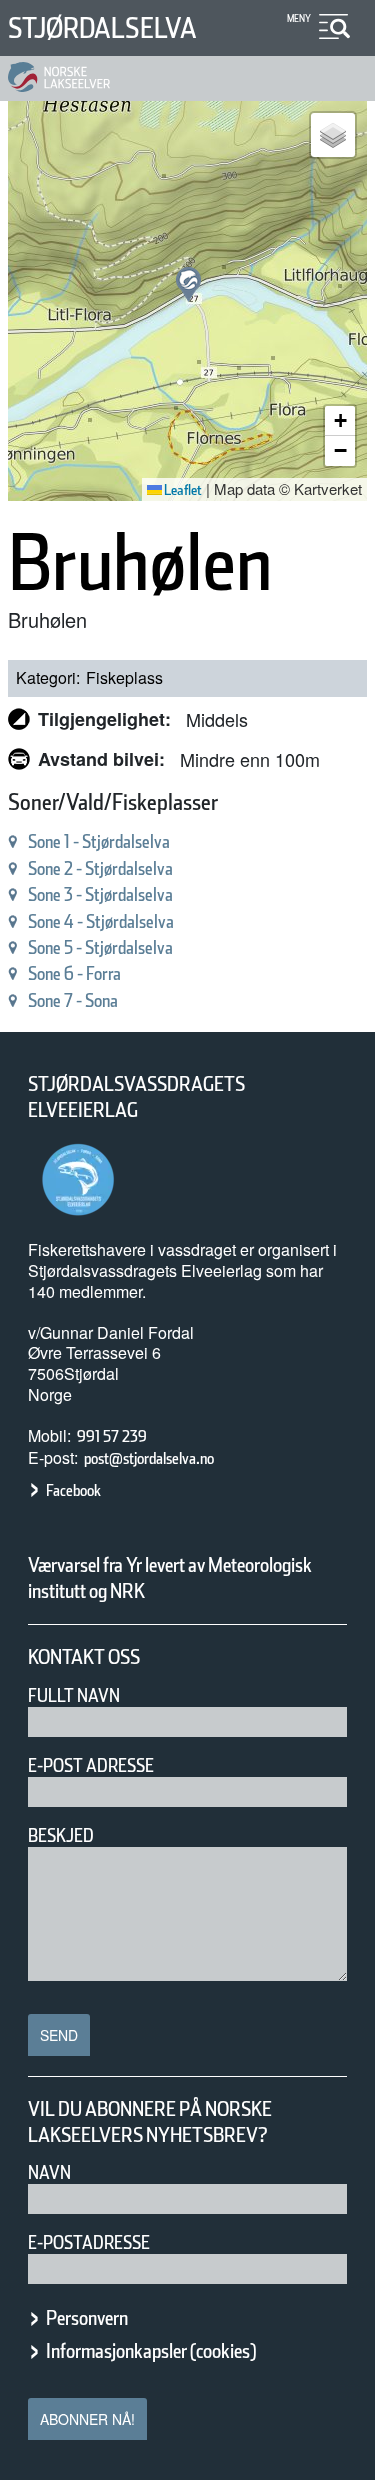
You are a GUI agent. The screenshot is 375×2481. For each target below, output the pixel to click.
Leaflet (182, 490)
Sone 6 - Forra (74, 973)
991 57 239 (112, 1436)
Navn (49, 2172)
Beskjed (61, 1835)
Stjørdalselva (102, 28)
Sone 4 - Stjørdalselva (101, 921)
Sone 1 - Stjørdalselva (99, 841)
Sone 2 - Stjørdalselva (100, 868)
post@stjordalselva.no (149, 1458)
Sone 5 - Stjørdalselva (100, 947)
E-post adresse (91, 1765)
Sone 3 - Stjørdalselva (100, 894)
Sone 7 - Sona (73, 1000)
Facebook (73, 1490)
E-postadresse (89, 2242)
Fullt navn (74, 1695)
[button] (188, 284)
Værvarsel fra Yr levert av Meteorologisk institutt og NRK (170, 1578)
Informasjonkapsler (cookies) (151, 2351)
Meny (299, 18)
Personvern (87, 2318)
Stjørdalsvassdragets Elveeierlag (136, 1097)
